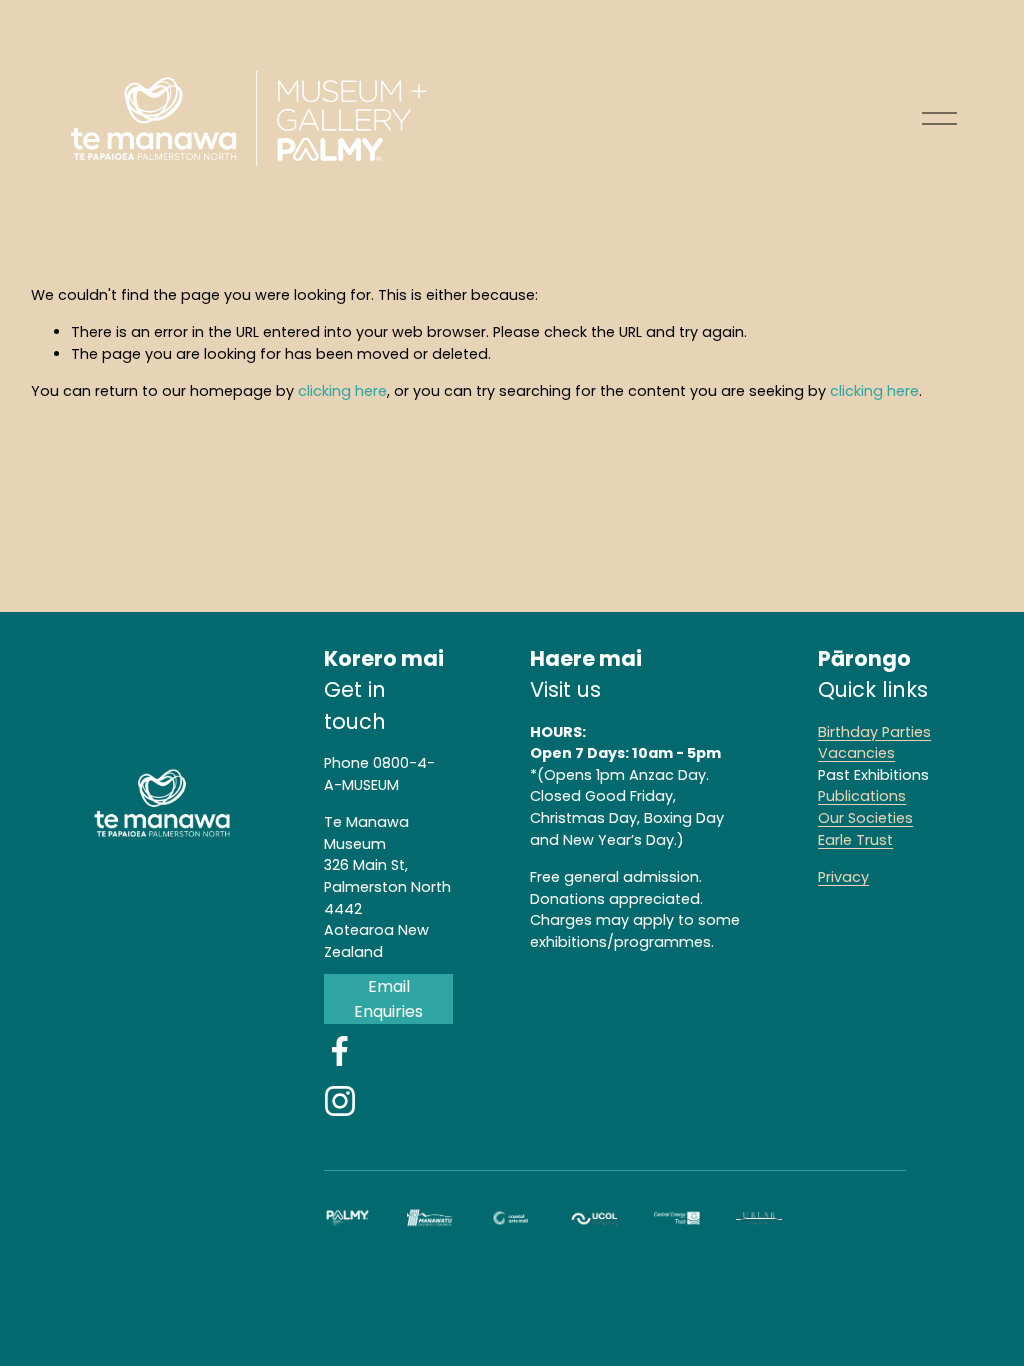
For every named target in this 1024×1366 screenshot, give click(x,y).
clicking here (342, 391)
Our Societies (865, 818)
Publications (862, 796)
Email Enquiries (388, 999)
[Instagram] (340, 1101)
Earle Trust (855, 840)
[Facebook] (340, 1051)
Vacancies (856, 753)
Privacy (843, 877)
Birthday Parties (874, 732)
